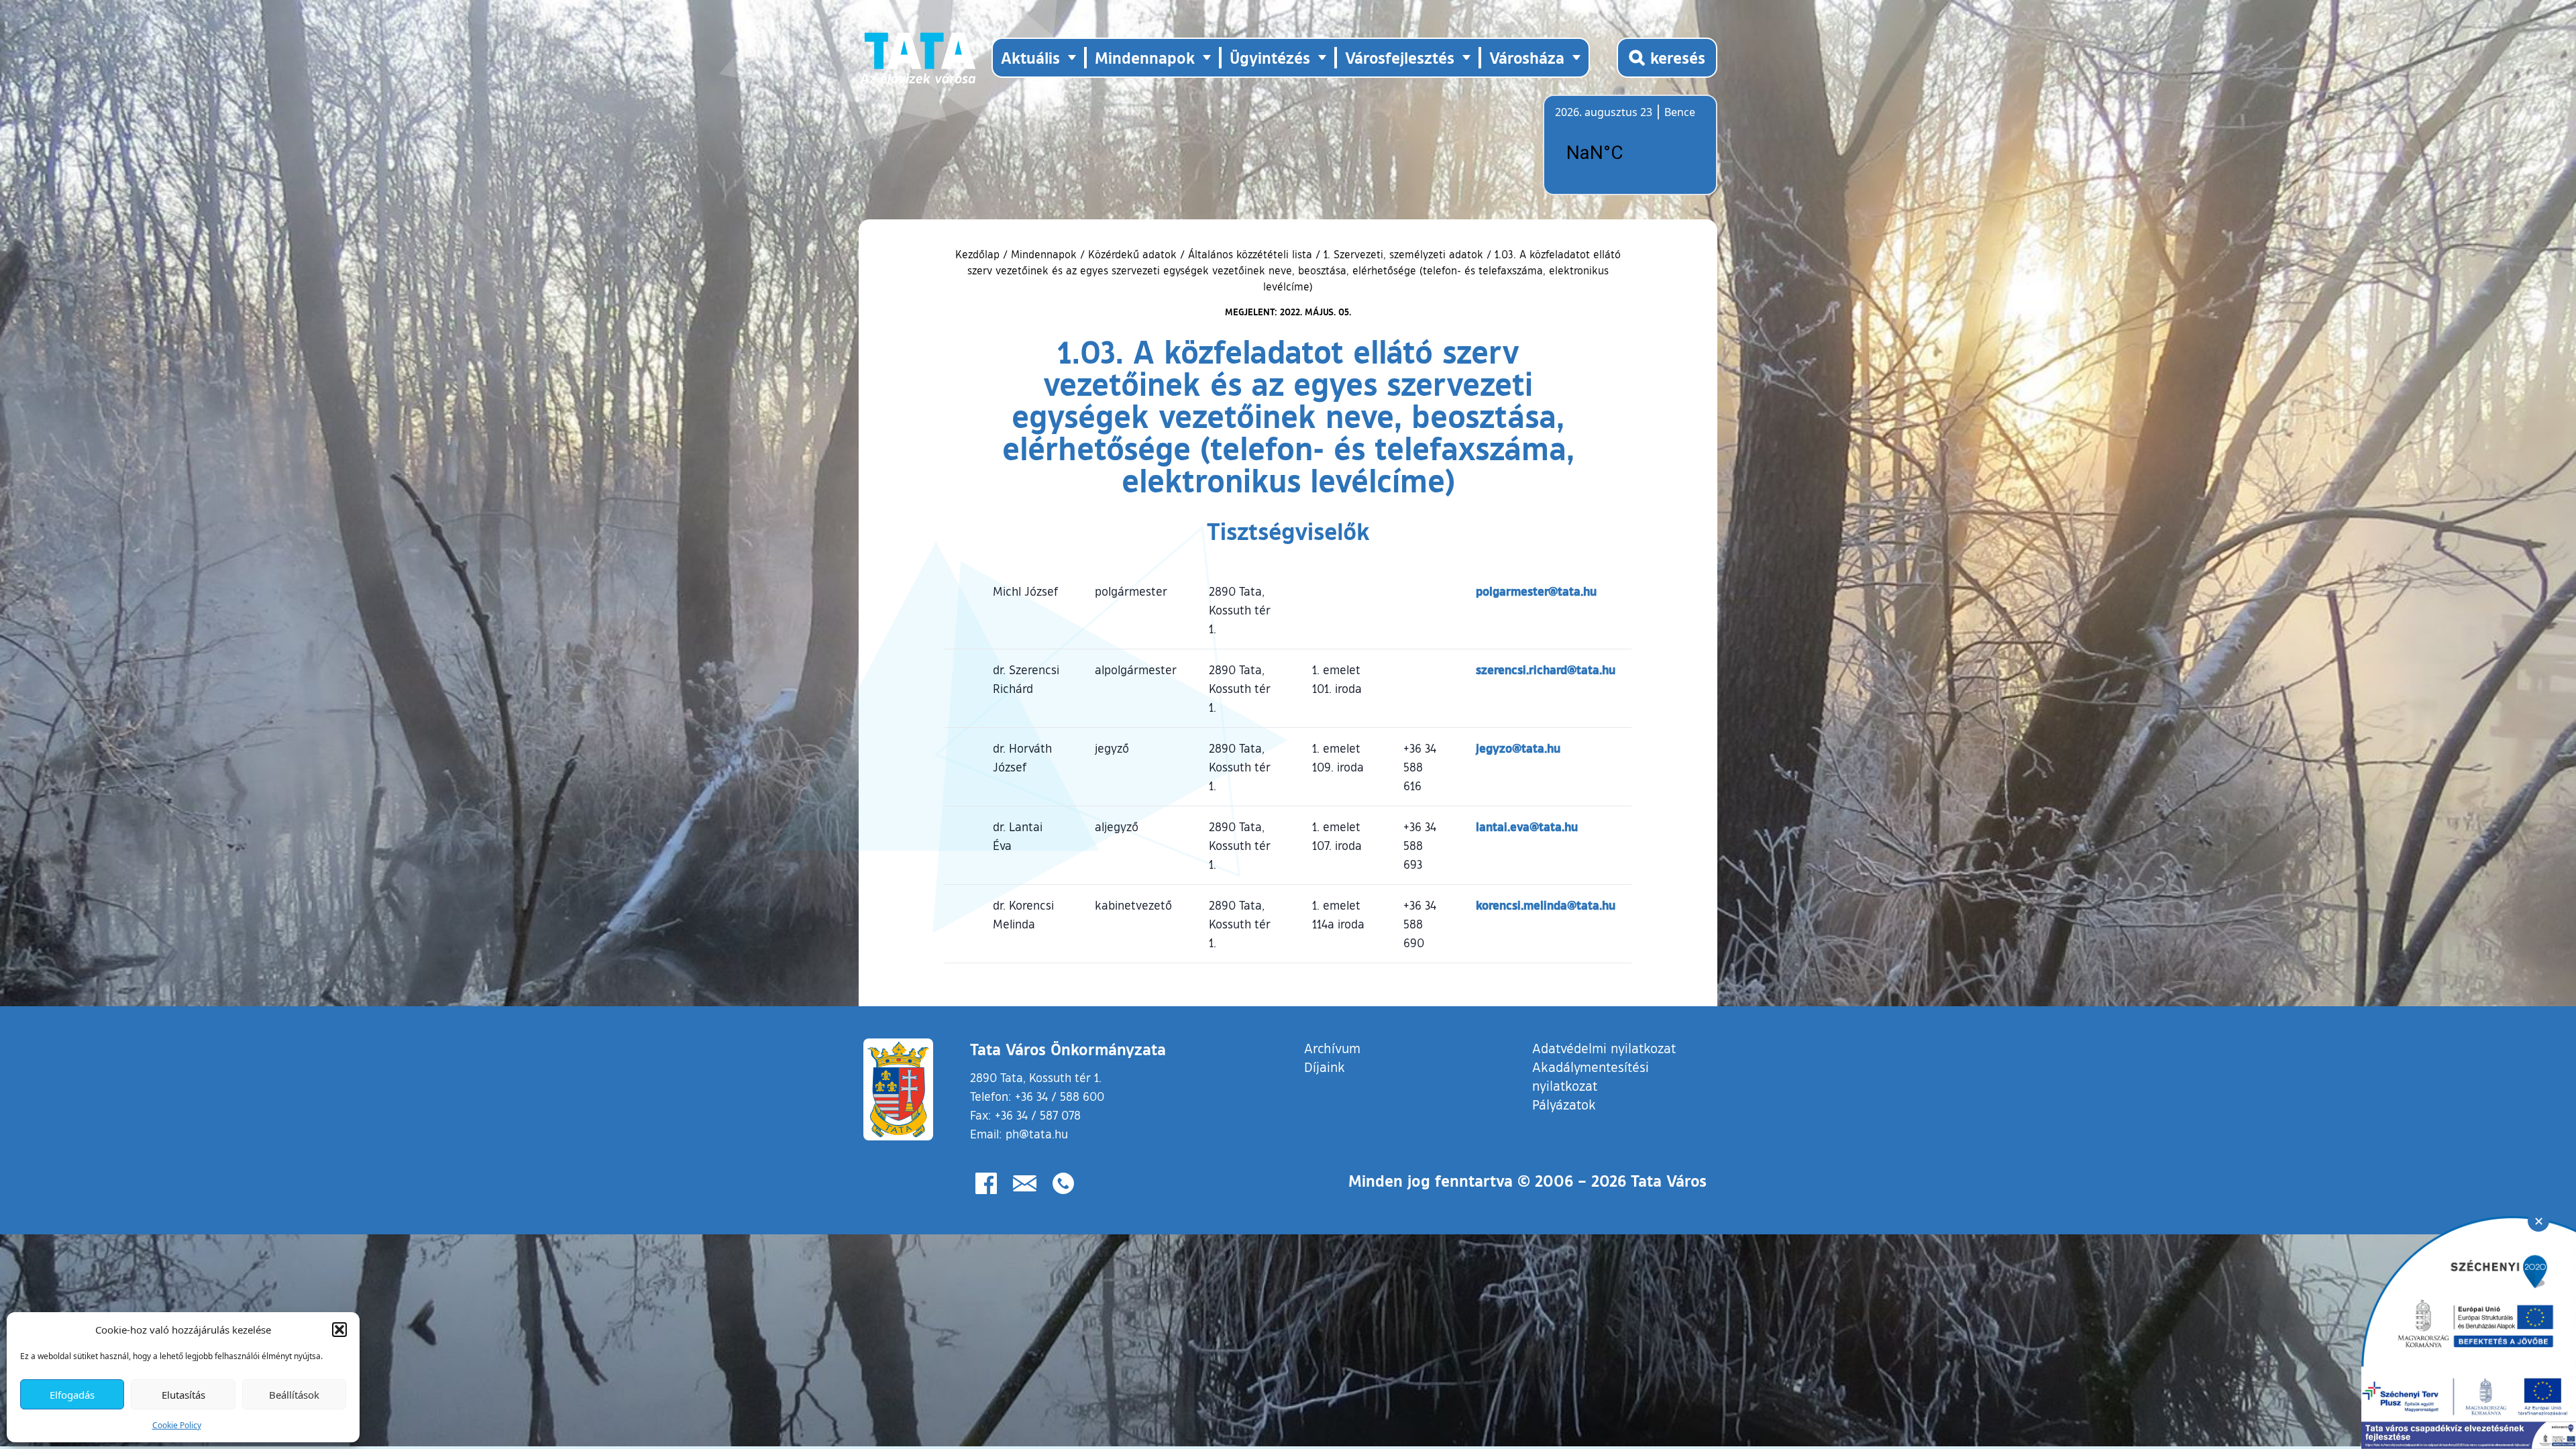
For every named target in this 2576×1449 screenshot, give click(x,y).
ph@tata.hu (1037, 1134)
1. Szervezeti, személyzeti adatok (1403, 254)
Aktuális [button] (1030, 57)
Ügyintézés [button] (1270, 57)
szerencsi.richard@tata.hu (1546, 669)
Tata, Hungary (1630, 153)
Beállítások (294, 1395)
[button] (339, 1330)
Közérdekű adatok (1132, 254)
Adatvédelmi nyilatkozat (1604, 1048)
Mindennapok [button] (1145, 57)
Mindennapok (1044, 254)
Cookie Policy (177, 1425)
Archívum (1332, 1048)
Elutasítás (183, 1395)
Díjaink (1325, 1067)
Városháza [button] (1527, 57)
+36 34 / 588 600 (1060, 1096)
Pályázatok (1564, 1104)
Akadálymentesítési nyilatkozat (1591, 1076)
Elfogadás (72, 1395)
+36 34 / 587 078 (1038, 1115)
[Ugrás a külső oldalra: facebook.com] (986, 1183)
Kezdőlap (979, 254)
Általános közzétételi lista (1250, 254)
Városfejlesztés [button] (1400, 57)
